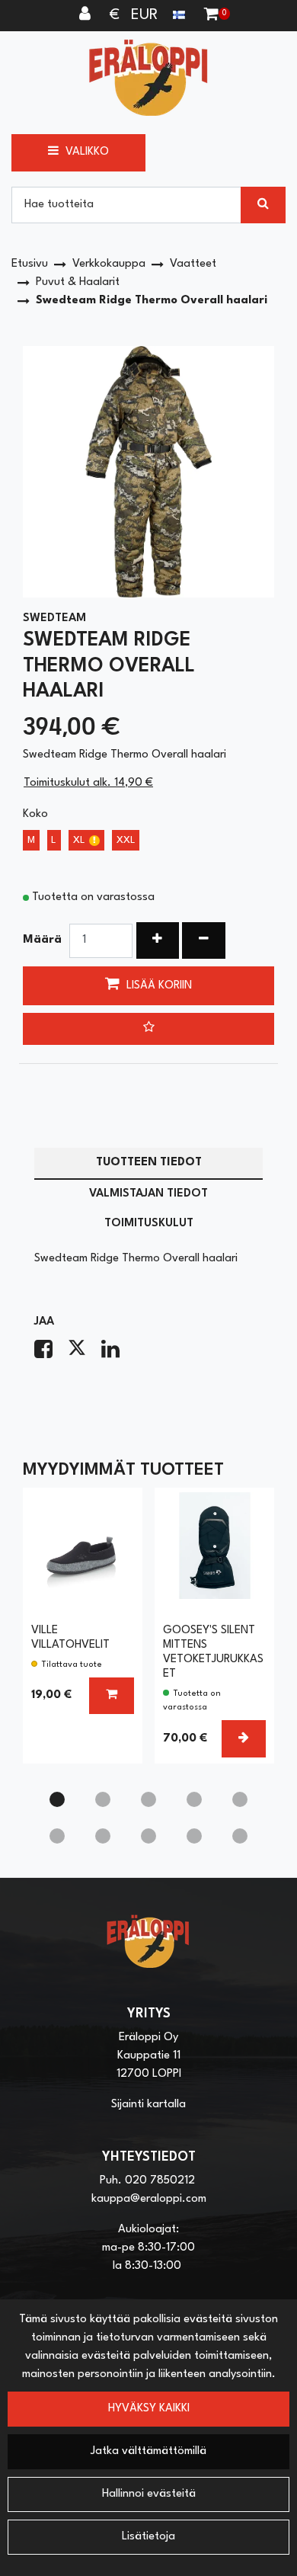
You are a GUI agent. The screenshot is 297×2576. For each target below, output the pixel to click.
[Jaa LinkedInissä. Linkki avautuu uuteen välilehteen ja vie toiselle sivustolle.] (117, 1354)
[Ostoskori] (211, 15)
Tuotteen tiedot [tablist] (149, 1163)
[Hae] (263, 205)
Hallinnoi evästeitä (149, 2494)
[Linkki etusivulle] (148, 77)
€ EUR (141, 15)
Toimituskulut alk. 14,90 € (88, 783)
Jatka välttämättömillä (148, 2451)
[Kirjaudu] (87, 15)
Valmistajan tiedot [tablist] (148, 1194)
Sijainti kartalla (148, 2105)
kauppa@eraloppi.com (149, 2199)
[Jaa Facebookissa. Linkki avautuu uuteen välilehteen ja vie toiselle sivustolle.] (51, 1354)
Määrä (42, 940)
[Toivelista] (148, 1029)
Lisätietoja (148, 2537)
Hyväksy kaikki (149, 2409)
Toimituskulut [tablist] (149, 1224)
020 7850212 (160, 2181)
